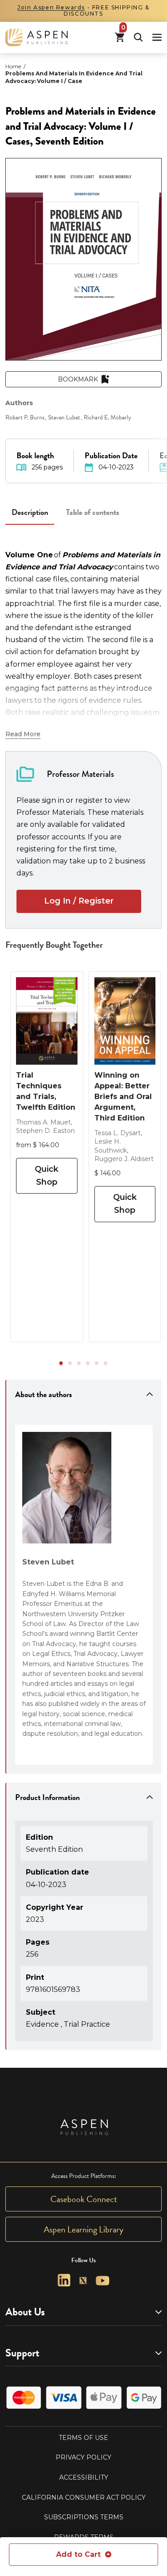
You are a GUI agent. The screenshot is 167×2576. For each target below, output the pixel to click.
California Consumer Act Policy (84, 2497)
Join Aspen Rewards (51, 7)
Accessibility (84, 2477)
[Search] (138, 37)
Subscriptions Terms (84, 2517)
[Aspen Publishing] (37, 37)
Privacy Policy (83, 2457)
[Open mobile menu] (157, 37)
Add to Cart (78, 2554)
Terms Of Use (83, 2438)
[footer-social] (64, 2280)
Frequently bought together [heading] (54, 945)
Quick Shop (47, 1176)
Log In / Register (79, 901)
